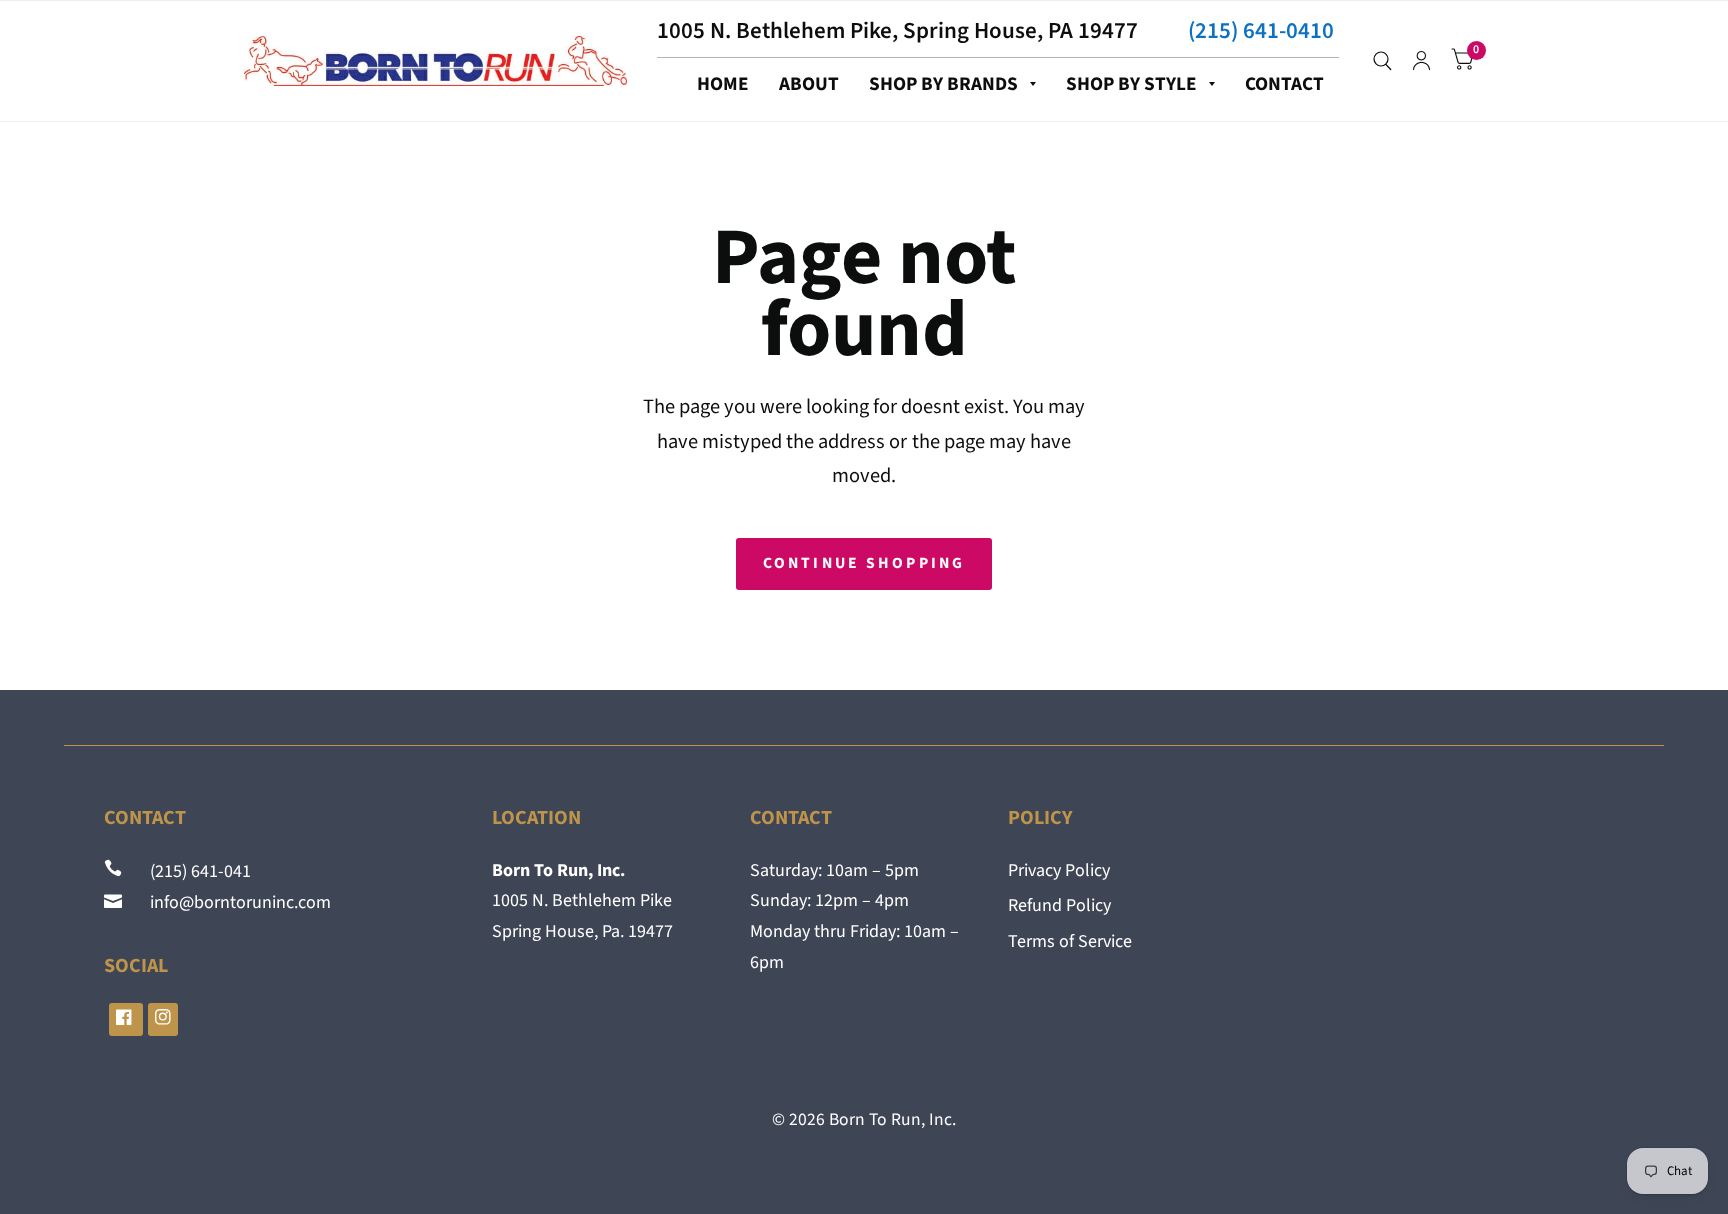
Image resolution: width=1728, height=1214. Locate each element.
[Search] (1382, 61)
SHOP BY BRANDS (943, 84)
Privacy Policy (1059, 870)
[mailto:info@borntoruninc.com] (115, 902)
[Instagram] (163, 1019)
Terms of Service (1070, 941)
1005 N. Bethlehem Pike (582, 900)
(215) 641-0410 (1261, 30)
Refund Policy (1059, 905)
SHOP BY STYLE (1131, 84)
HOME (723, 84)
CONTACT (1284, 84)
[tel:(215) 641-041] (115, 871)
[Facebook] (126, 1019)
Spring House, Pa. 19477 (582, 931)
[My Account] (1421, 61)
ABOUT (809, 84)
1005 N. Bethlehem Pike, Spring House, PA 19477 (897, 30)
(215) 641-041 (188, 871)
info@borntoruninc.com (228, 902)
